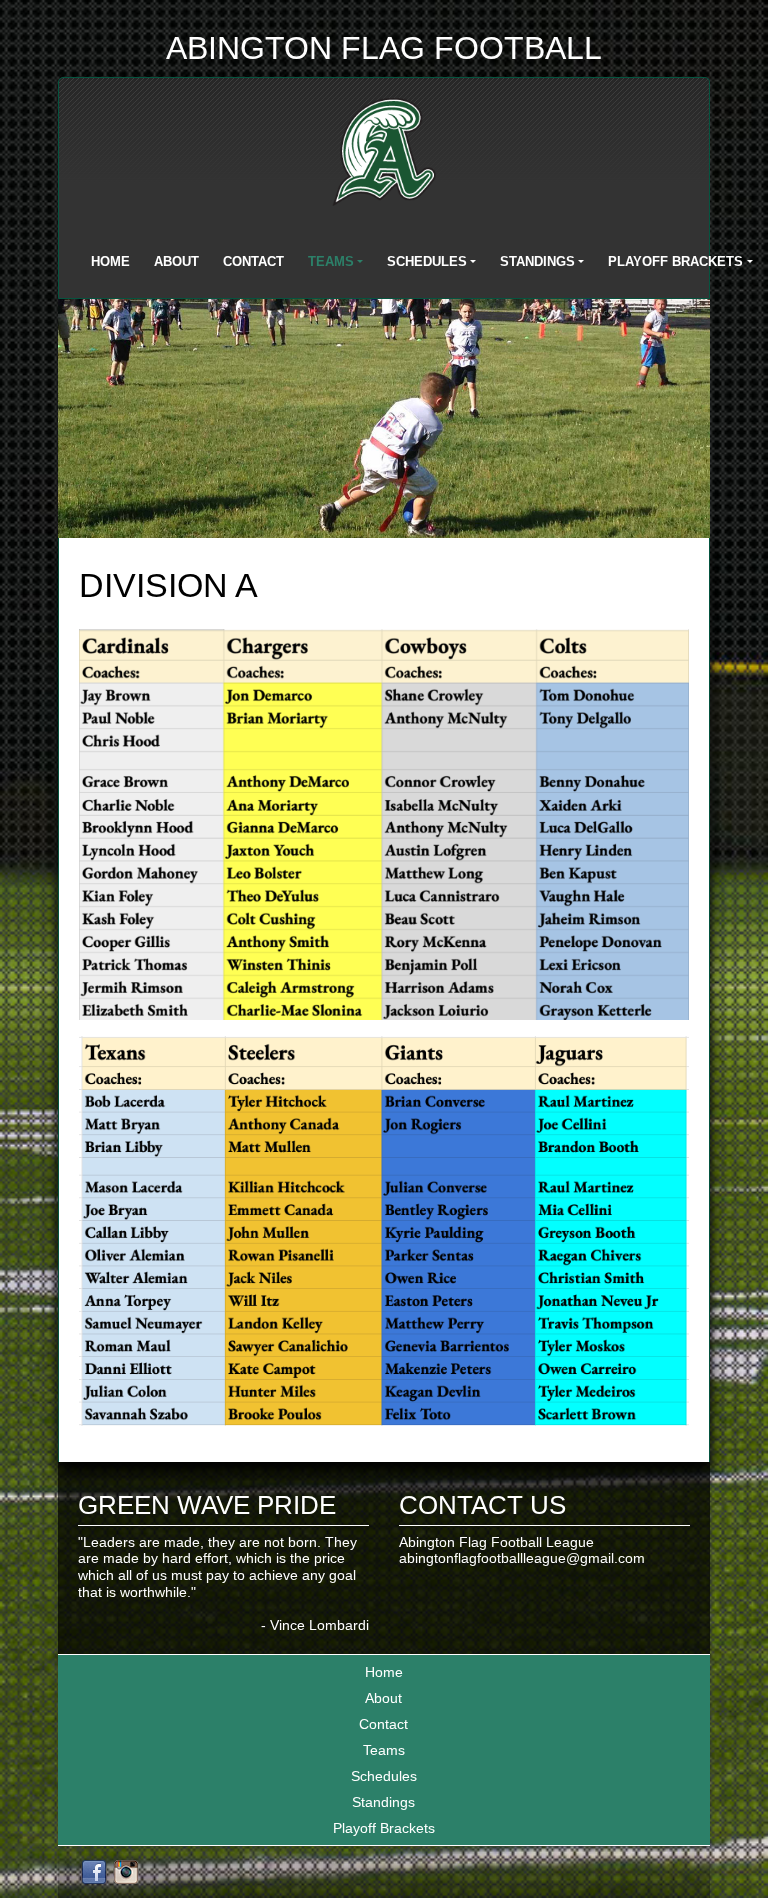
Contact (253, 261)
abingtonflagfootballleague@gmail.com (522, 1558)
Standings (537, 261)
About (176, 261)
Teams (331, 261)
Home (110, 261)
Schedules (427, 261)
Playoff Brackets (675, 261)
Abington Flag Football (384, 48)
